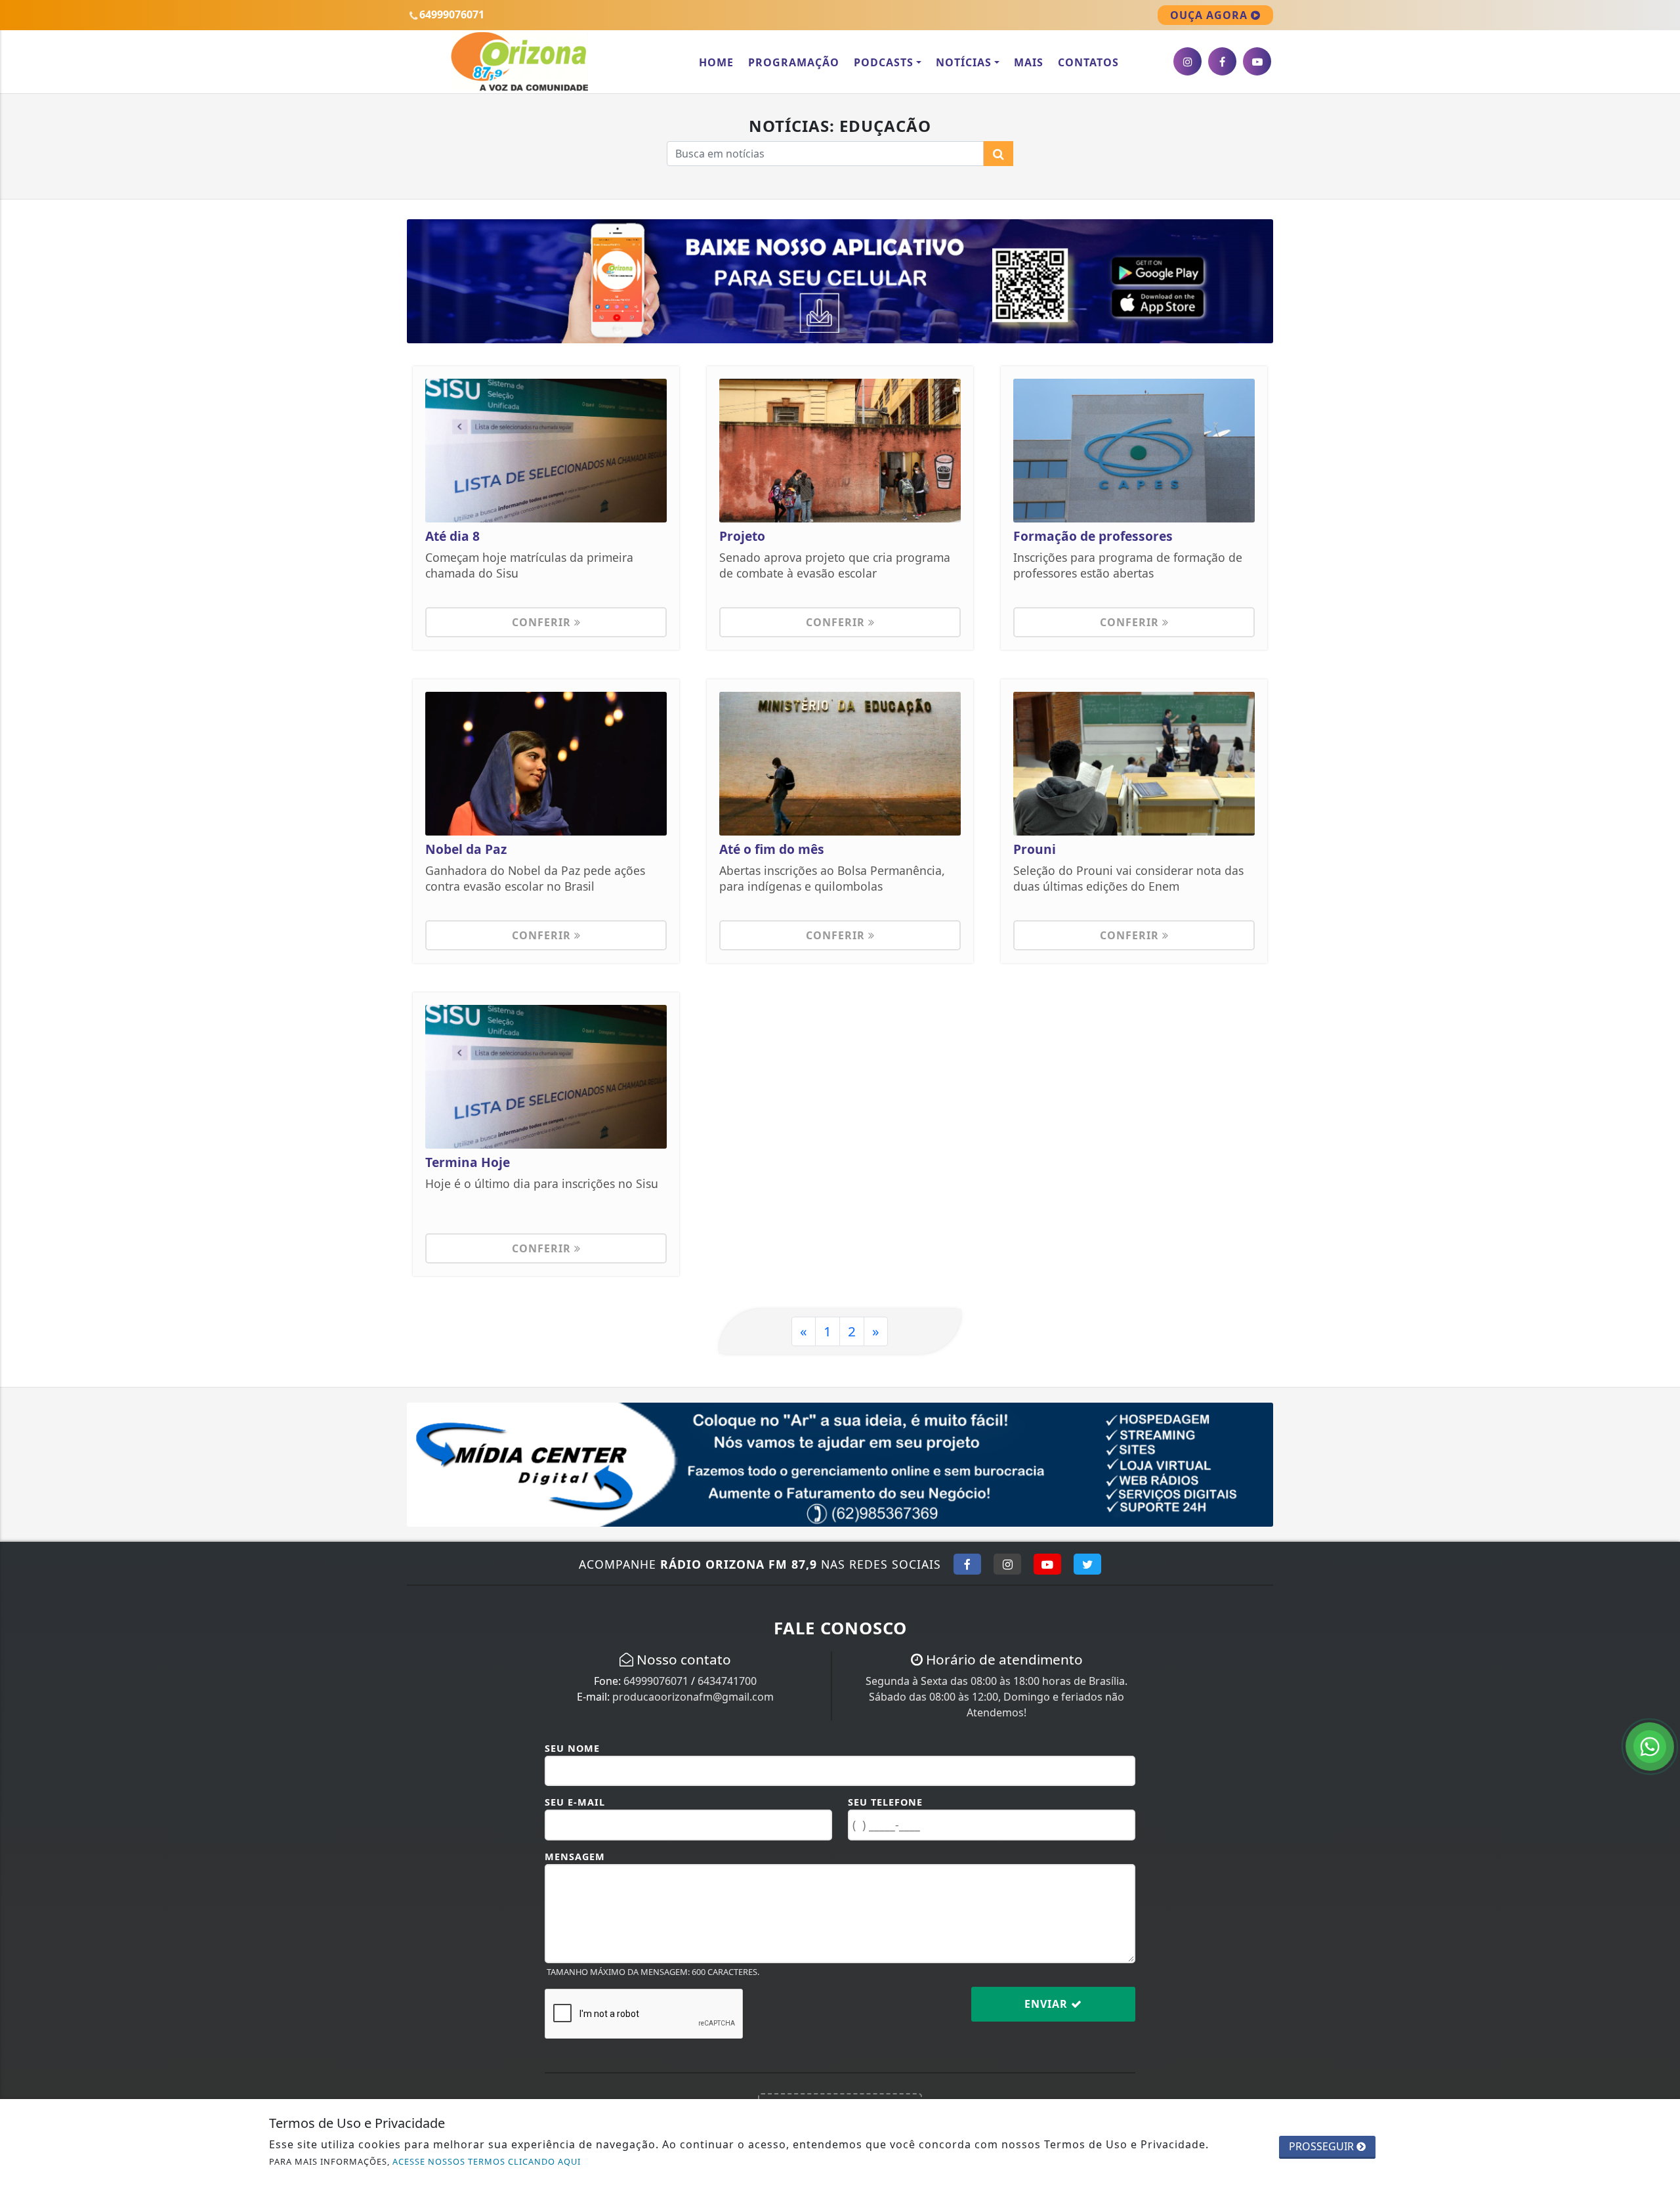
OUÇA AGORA (1210, 15)
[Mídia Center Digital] (840, 1464)
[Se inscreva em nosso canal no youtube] (1257, 61)
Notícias (964, 62)
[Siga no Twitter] (1087, 1564)
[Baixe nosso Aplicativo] (840, 280)
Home (716, 62)
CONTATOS (1088, 62)
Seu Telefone (885, 1802)
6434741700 (727, 1681)
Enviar (1048, 2004)
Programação (794, 62)
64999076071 (656, 1681)
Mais (1029, 62)
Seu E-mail (575, 1802)
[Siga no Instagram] (1007, 1564)
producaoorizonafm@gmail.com (693, 1697)
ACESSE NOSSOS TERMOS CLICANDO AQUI (487, 2161)
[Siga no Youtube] (1047, 1564)
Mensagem (575, 1857)
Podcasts (884, 62)
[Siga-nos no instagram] (1187, 61)
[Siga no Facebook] (967, 1564)
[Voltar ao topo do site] (1660, 1312)
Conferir (543, 622)
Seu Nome (572, 1748)
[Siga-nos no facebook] (1222, 61)
